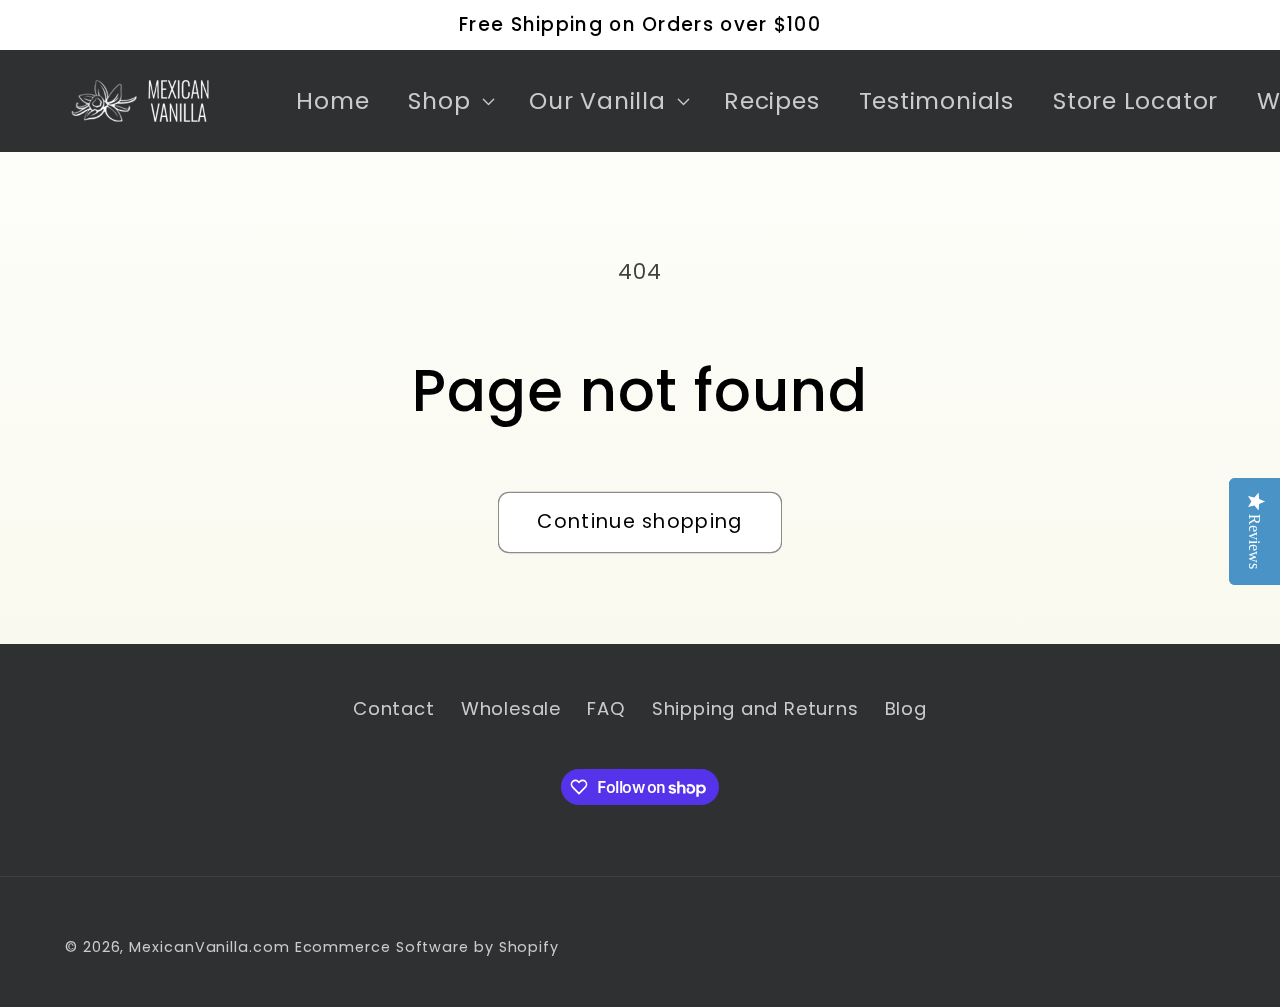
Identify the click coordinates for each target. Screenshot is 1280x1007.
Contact (393, 708)
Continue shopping (639, 521)
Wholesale (511, 708)
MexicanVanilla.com (209, 947)
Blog (906, 708)
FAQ (606, 708)
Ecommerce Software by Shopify (427, 947)
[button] (449, 101)
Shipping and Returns (755, 708)
